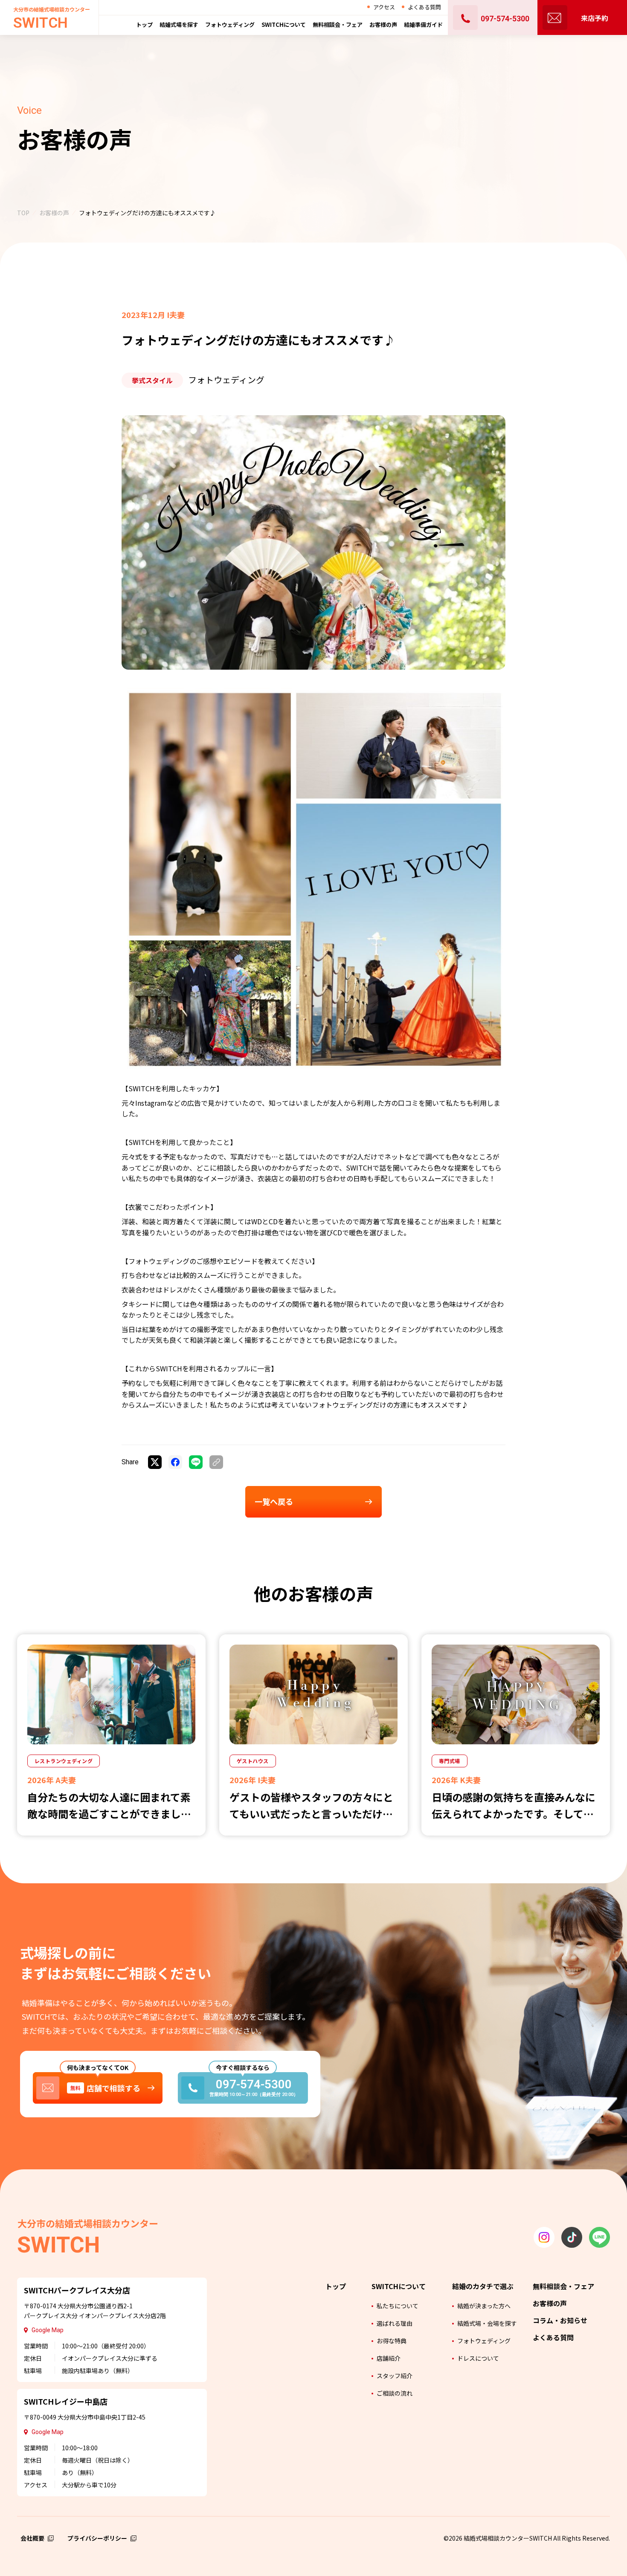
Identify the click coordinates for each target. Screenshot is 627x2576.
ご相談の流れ (395, 2393)
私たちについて (398, 2306)
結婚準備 (423, 25)
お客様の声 (383, 25)
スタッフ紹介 (395, 2376)
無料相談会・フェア (563, 2286)
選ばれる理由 (395, 2323)
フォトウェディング (484, 2341)
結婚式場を (179, 25)
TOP (23, 213)
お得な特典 (392, 2341)
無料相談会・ (338, 25)
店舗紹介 (389, 2358)
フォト (230, 25)
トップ (144, 25)
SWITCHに (284, 25)
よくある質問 (424, 7)
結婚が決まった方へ (484, 2306)
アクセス (384, 7)
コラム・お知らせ (560, 2320)
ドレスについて (478, 2358)
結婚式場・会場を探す (487, 2323)
